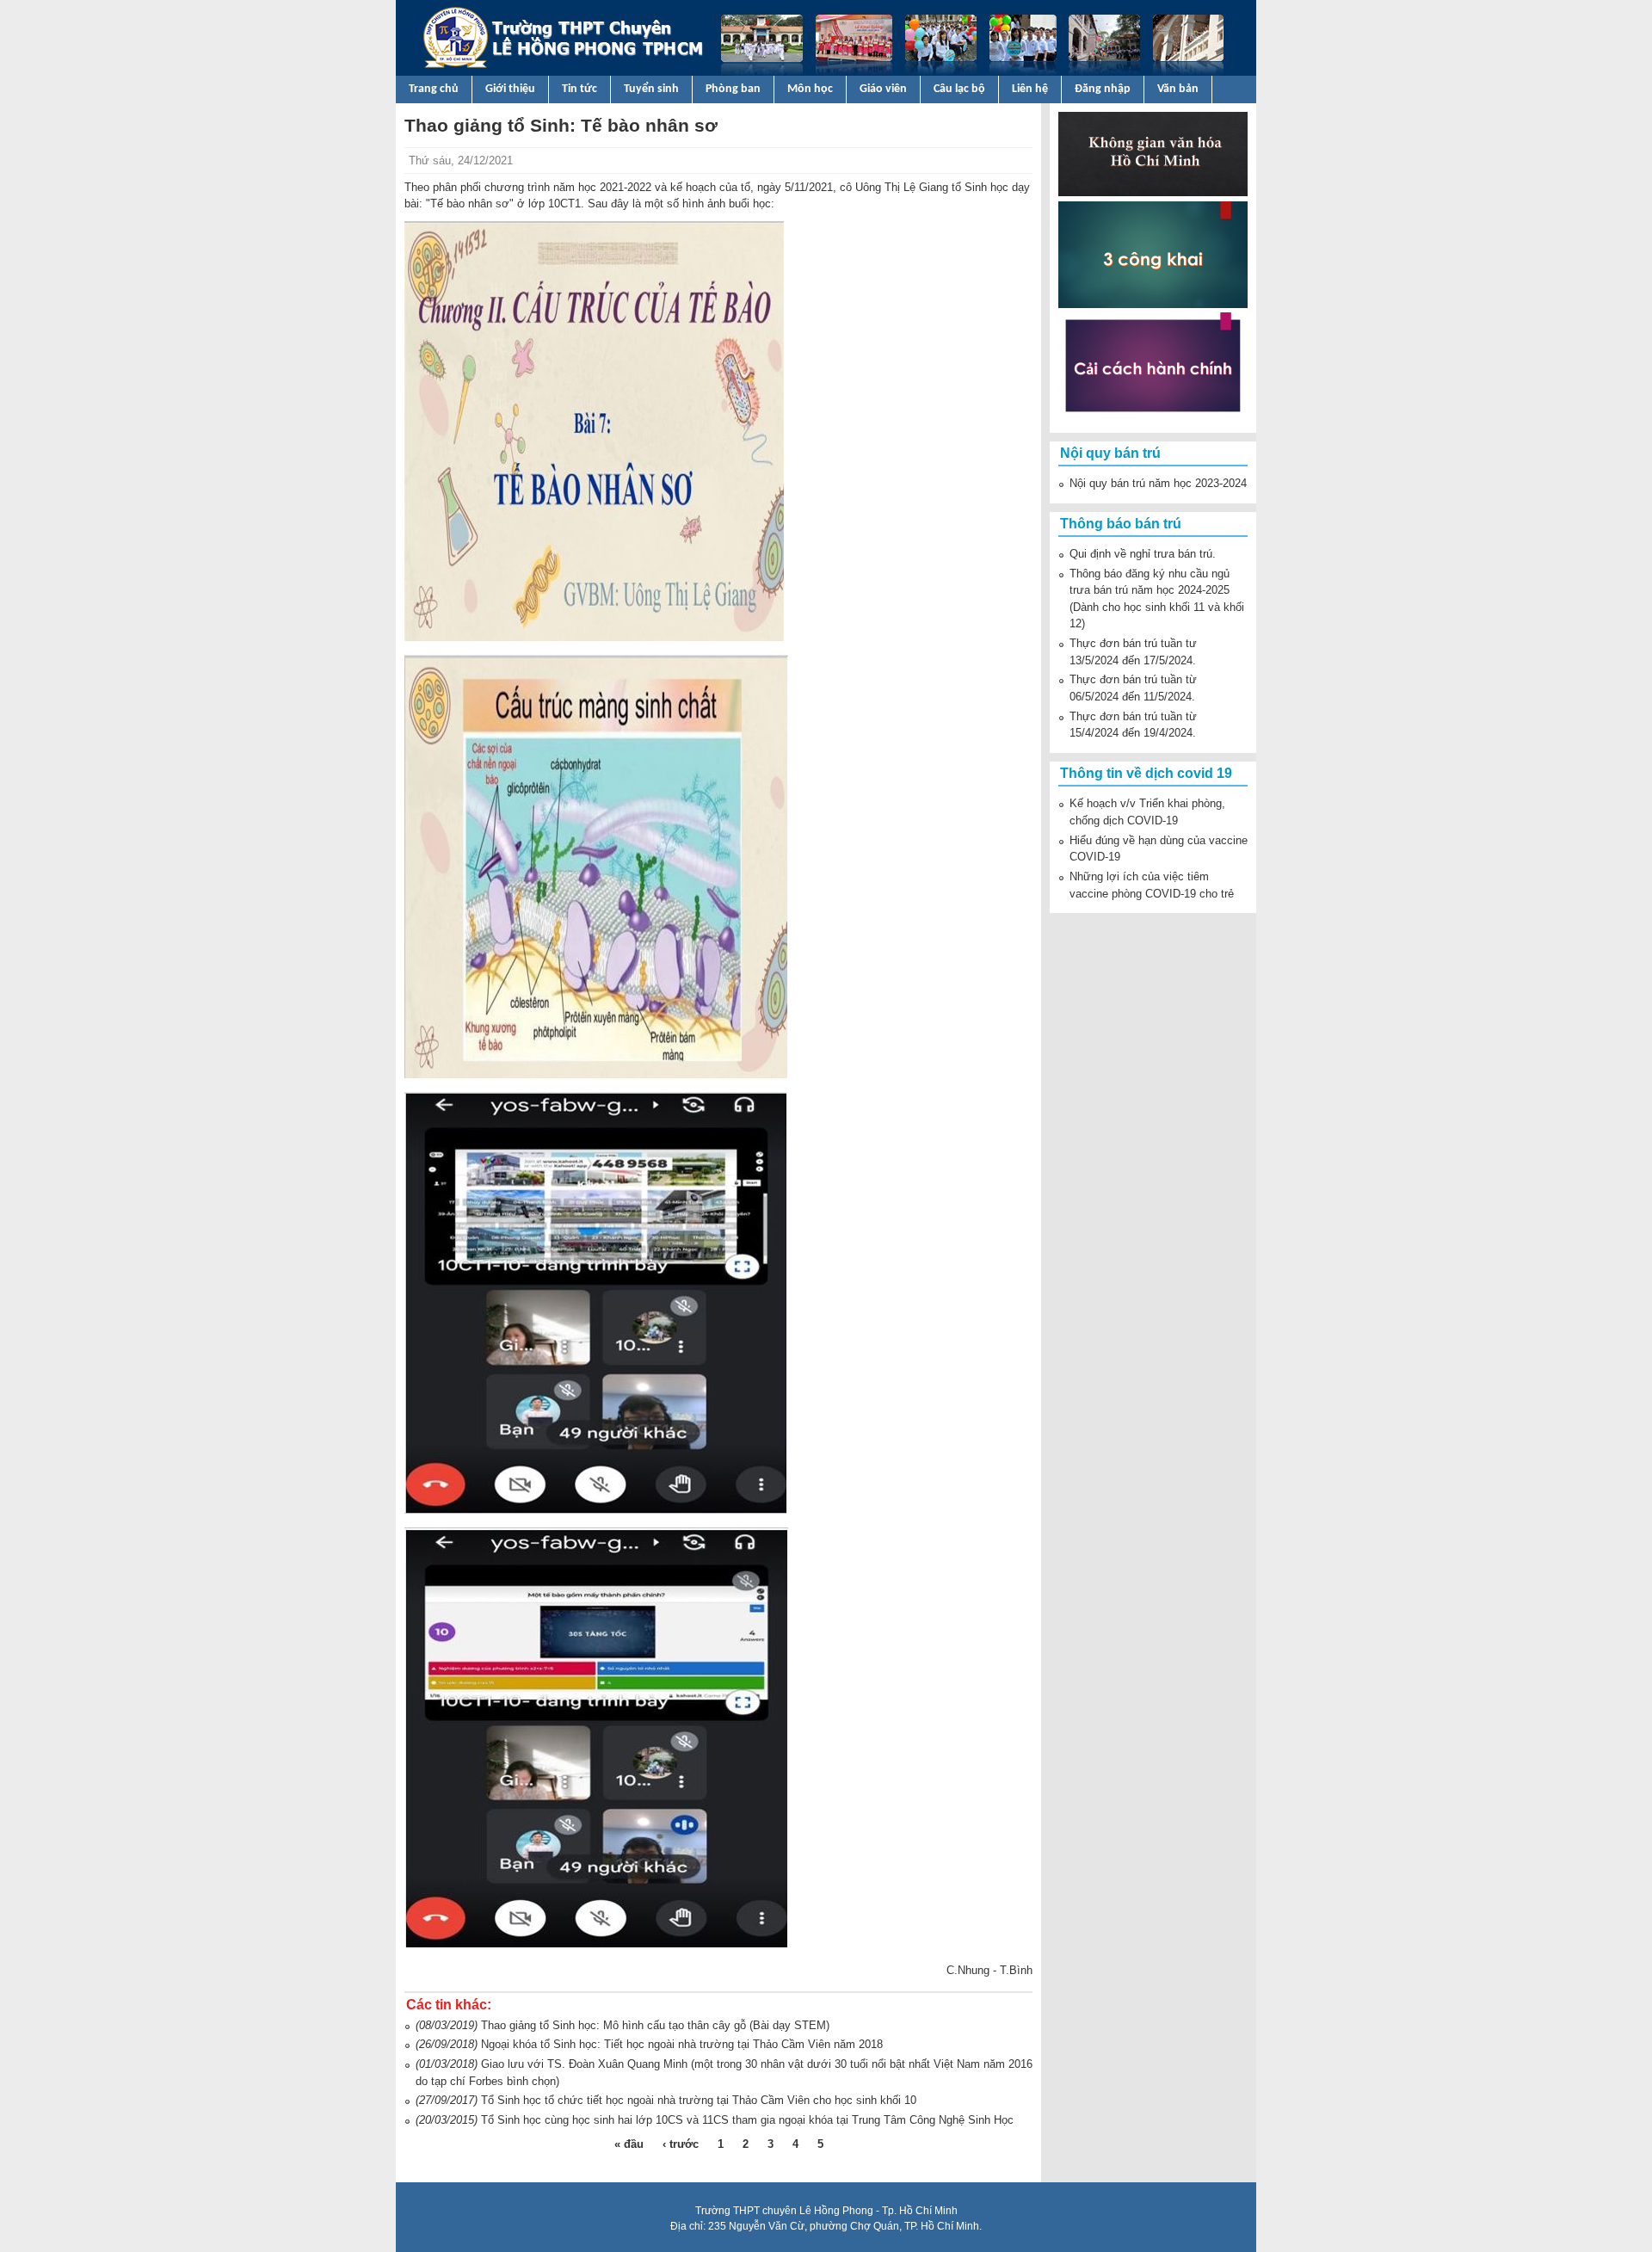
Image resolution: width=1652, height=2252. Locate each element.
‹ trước (681, 2144)
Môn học (810, 89)
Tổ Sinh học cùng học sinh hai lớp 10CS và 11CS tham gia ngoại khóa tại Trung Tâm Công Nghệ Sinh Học (747, 2120)
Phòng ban (733, 89)
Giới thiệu (510, 89)
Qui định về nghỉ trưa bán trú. (1143, 554)
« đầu (629, 2144)
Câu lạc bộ (959, 89)
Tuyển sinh (651, 89)
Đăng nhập (1103, 89)
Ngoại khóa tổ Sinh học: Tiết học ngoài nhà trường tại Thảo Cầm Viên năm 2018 (682, 2044)
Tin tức (579, 89)
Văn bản (1178, 89)
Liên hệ (1030, 89)
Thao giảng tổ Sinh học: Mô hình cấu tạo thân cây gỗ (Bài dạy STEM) (655, 2025)
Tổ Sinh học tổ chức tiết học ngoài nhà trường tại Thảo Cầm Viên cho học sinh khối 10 (699, 2100)
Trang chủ (434, 89)
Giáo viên (883, 89)
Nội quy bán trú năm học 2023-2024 (1158, 483)
